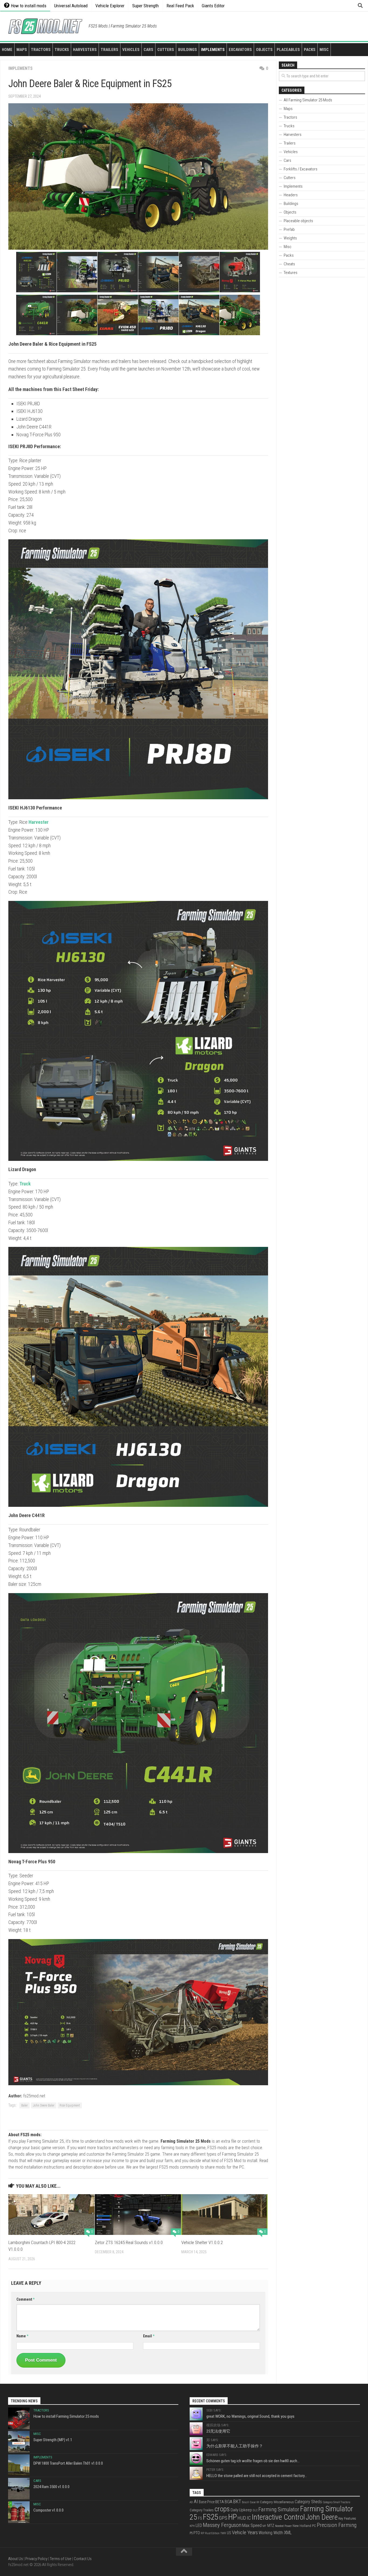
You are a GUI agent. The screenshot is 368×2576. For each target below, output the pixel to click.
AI (196, 2502)
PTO (197, 2533)
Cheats (289, 264)
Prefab (289, 229)
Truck (25, 1184)
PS (191, 2533)
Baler (25, 2105)
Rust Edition (212, 2533)
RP (202, 2533)
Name (22, 2336)
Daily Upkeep (241, 2510)
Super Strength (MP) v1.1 (53, 2440)
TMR (223, 2533)
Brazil (245, 2502)
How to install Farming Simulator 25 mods (66, 2416)
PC (314, 2526)
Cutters (166, 50)
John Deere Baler (44, 2105)
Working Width (271, 2533)
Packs (310, 50)
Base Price (207, 2502)
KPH (192, 2526)
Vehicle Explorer (110, 6)
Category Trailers (202, 2510)
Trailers (110, 50)
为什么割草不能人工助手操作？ (235, 2446)
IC (249, 2518)
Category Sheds (308, 2502)
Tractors (41, 50)
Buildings (188, 50)
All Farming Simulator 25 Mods (308, 100)
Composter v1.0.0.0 (48, 2510)
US (229, 2533)
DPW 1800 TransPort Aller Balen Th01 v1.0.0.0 (68, 2463)
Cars (148, 50)
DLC (255, 2510)
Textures (291, 273)
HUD (242, 2518)
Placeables (288, 50)
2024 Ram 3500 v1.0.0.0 (51, 2487)
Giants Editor (213, 6)
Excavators (240, 50)
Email (149, 2336)
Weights (290, 238)
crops (222, 2509)
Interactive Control (278, 2517)
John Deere (322, 2517)
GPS (223, 2518)
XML (288, 2533)
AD (191, 2502)
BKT (237, 2502)
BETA (220, 2502)
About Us (15, 2559)
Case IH (254, 2502)
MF (264, 2526)
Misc (324, 50)
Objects (264, 50)
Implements (213, 50)
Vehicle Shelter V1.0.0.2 (202, 2242)
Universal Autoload (71, 6)
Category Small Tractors (336, 2502)
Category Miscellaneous (277, 2502)
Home (7, 50)
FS (200, 2518)
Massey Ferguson (222, 2525)
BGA (228, 2502)
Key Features (347, 2518)
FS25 (211, 2517)
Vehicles (131, 50)
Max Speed (252, 2525)
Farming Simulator (279, 2509)
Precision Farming (337, 2525)
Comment (25, 2299)
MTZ (271, 2526)
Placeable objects (298, 221)
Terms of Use (61, 2559)
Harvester (39, 822)
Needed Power (283, 2526)
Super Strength (145, 6)
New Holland (302, 2526)
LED (199, 2525)
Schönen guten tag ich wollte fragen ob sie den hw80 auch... (253, 2461)
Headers (291, 195)
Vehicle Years (245, 2532)
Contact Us (83, 2559)
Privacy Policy (36, 2559)
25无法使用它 (218, 2431)
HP (232, 2517)
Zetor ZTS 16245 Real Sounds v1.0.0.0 (129, 2242)
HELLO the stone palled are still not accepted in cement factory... (257, 2476)
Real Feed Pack (180, 6)
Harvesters (85, 50)
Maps (22, 50)
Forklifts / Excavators (301, 169)
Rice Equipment (70, 2105)
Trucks (62, 50)
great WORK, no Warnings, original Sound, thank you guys (250, 2416)
